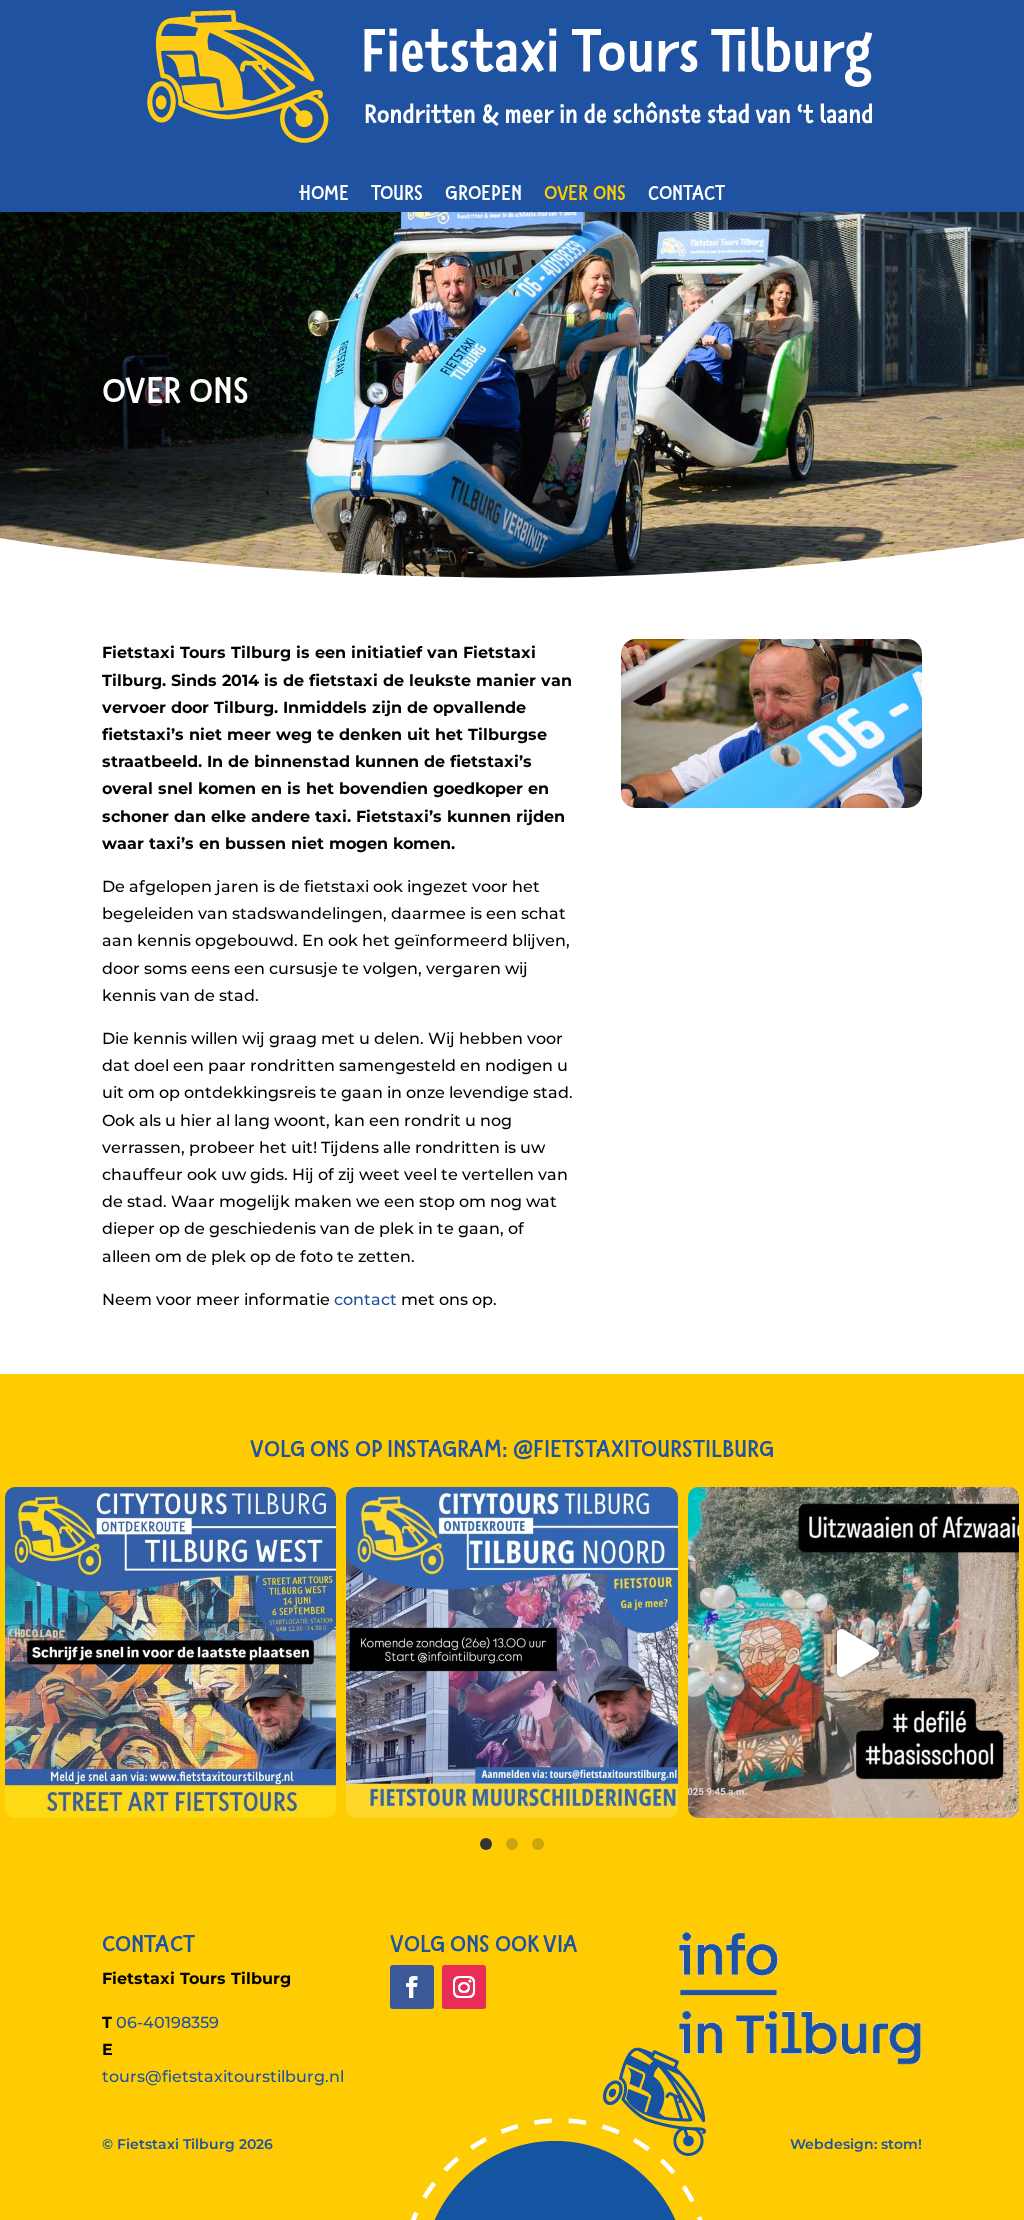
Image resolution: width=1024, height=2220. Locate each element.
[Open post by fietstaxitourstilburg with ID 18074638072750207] (853, 1652)
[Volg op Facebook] (412, 1987)
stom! (901, 2144)
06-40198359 (167, 2022)
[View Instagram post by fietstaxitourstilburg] (316, 1793)
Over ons (585, 192)
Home (324, 192)
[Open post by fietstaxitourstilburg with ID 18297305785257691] (511, 1652)
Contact (686, 192)
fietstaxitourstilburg (167, 1506)
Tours (397, 192)
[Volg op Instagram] (464, 1987)
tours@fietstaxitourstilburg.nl (223, 2076)
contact (365, 1299)
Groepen (483, 192)
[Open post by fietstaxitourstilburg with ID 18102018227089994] (170, 1652)
